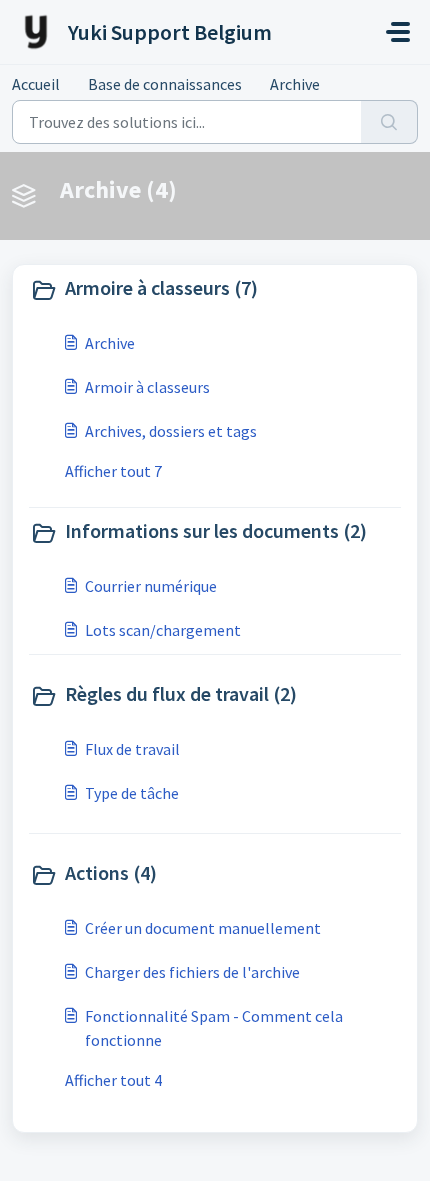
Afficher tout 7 (113, 471)
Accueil (36, 84)
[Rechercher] (389, 122)
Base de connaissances (165, 84)
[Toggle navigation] (398, 32)
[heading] (215, 290)
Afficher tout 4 (113, 1080)
